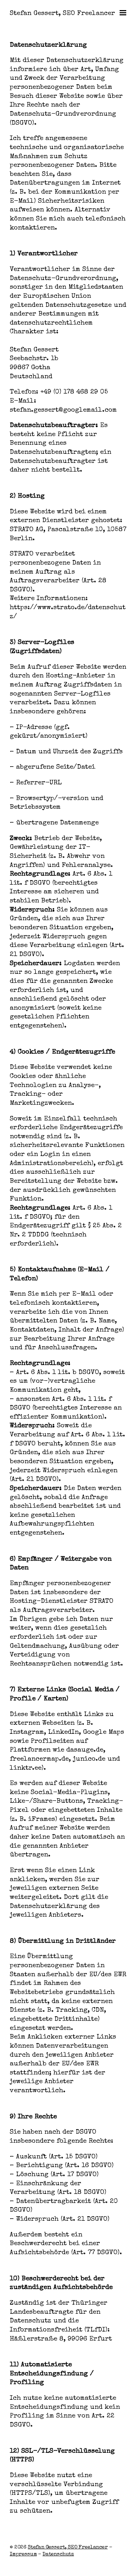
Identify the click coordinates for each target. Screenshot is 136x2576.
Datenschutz (58, 2554)
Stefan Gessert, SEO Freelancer (62, 14)
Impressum (23, 2554)
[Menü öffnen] (122, 13)
